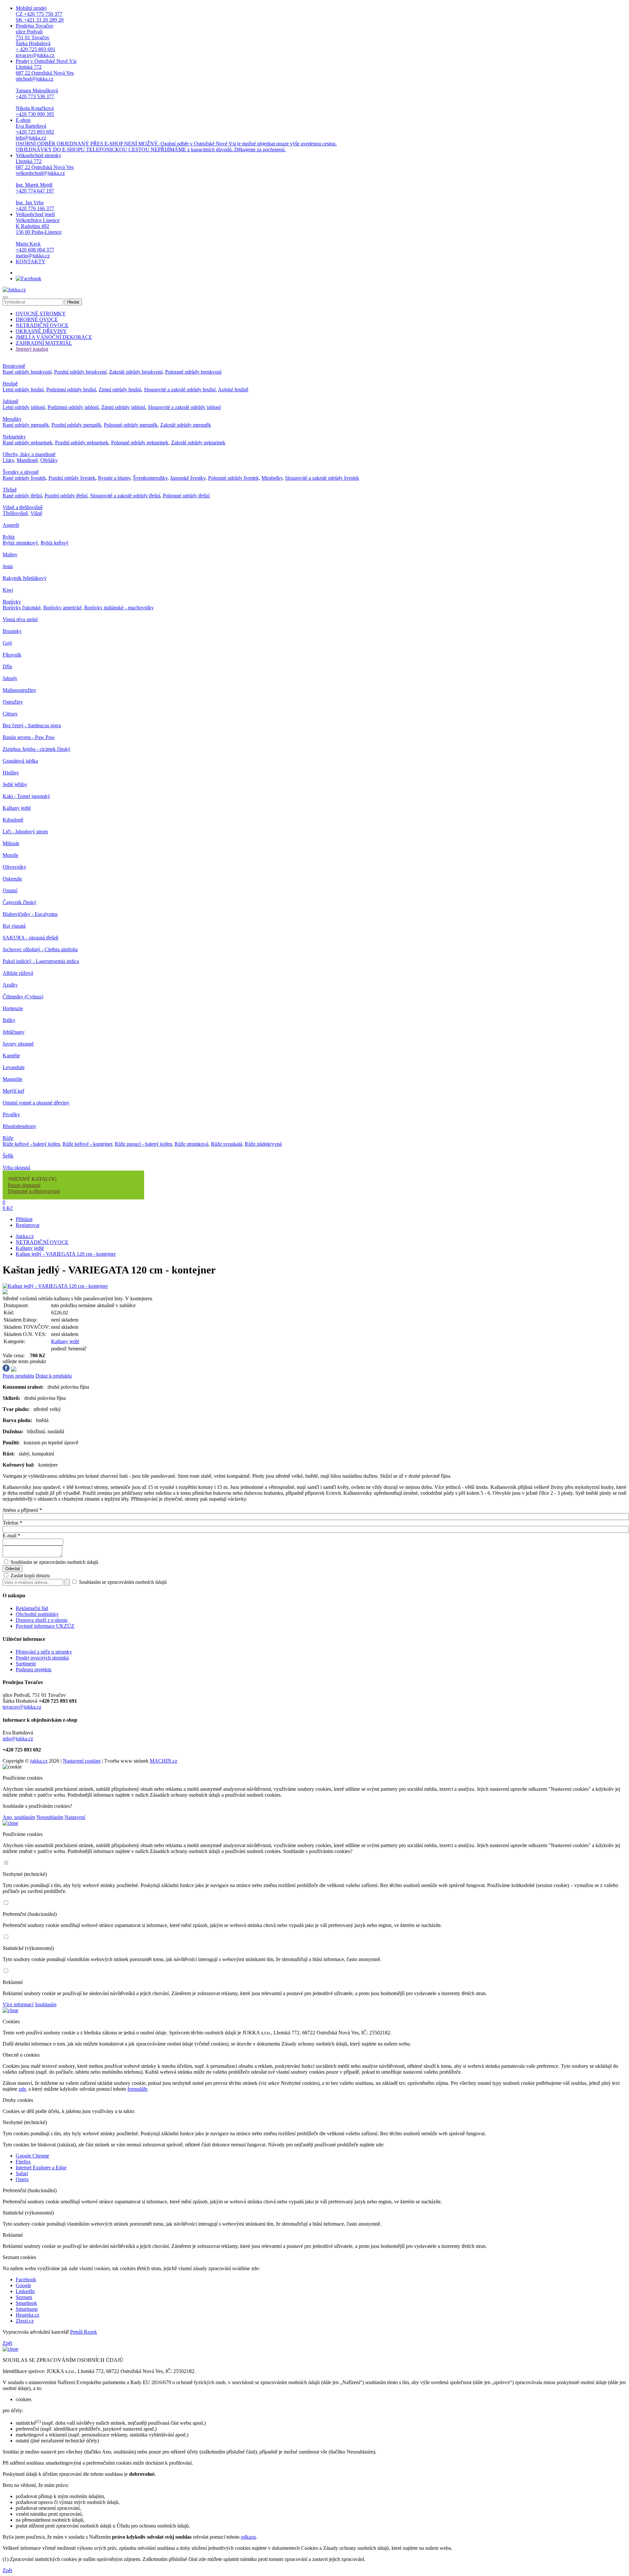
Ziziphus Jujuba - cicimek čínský (37, 749)
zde (22, 2089)
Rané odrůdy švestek (24, 478)
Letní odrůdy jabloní (24, 407)
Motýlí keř (13, 1091)
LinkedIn (25, 2291)
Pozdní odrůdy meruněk (76, 425)
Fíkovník (12, 655)
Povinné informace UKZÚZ (45, 1626)
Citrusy (10, 714)
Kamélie (11, 1056)
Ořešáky (49, 460)
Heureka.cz (28, 2315)
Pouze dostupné (24, 1185)
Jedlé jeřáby (15, 784)
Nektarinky (14, 437)
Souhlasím (46, 2004)
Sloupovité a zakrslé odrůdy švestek (322, 478)
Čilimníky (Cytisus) (23, 997)
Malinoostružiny (19, 690)
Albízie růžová (18, 973)
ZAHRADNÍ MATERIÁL (44, 343)
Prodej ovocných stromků (42, 1658)
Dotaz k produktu (54, 1376)
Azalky (10, 985)
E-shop (176, 135)
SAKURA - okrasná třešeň (30, 938)
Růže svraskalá (227, 1144)
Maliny (10, 555)
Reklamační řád (32, 1608)
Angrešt (11, 525)
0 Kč (8, 1208)
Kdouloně (13, 820)
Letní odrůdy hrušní (23, 389)
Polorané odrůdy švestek (233, 478)
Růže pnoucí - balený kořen (143, 1144)
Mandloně (27, 460)
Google (23, 2285)
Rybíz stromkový (20, 543)
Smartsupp (27, 2309)
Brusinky (12, 631)
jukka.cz (39, 1761)
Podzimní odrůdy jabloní (73, 407)
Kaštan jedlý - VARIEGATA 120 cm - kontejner (66, 1254)
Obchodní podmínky (37, 1614)
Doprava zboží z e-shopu (42, 1620)
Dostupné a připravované (34, 1191)
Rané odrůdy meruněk (26, 425)
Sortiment (26, 1664)
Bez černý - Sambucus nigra (32, 725)
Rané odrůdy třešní (22, 496)
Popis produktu (18, 1376)
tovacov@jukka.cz (22, 1707)
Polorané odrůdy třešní (186, 496)
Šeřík (8, 1156)
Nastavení (75, 1817)
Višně (36, 513)
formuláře (137, 2089)
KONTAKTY (31, 261)
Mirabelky (272, 478)
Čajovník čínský (19, 902)
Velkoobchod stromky (45, 182)
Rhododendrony (19, 1126)
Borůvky (12, 602)
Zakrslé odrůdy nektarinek (198, 443)
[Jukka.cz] (14, 290)
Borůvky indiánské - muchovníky (119, 608)
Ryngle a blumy (114, 478)
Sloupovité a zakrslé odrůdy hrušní (180, 389)
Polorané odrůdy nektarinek (140, 443)
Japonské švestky (188, 478)
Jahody (10, 678)
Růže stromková (191, 1144)
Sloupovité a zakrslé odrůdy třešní (125, 496)
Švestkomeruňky (150, 478)
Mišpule (11, 843)
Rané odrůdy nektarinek (28, 443)
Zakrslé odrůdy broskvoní (136, 372)
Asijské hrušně (233, 389)
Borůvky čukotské (22, 608)
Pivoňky (11, 1114)
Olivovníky (14, 867)
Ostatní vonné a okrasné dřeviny (36, 1103)
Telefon (12, 1523)
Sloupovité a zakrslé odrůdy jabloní (184, 407)
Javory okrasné (18, 1044)
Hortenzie (13, 1008)
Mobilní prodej (40, 14)
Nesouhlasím (50, 1817)
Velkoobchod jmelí (39, 235)
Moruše (10, 855)
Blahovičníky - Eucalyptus (30, 914)
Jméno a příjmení (22, 1510)
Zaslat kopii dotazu (29, 1575)
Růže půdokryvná (263, 1144)
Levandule (14, 1067)
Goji (7, 643)
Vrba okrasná (16, 1168)
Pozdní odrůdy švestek (72, 478)
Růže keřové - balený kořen (31, 1144)
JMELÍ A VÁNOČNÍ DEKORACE (54, 337)
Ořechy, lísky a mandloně (29, 454)
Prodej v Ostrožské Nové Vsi (46, 88)
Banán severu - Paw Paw (29, 737)
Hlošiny (11, 773)
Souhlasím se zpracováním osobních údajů (54, 1562)
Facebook (26, 2279)
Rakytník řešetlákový (25, 578)
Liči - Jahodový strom (25, 832)
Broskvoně (14, 366)
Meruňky (12, 419)
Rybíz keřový (55, 543)
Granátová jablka (20, 761)
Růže (8, 1138)
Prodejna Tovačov (36, 40)
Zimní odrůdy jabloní (123, 407)
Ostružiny (13, 702)
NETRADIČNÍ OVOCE (42, 325)
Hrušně (10, 384)
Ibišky (9, 1020)
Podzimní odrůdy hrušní (71, 389)
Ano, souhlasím (19, 1817)
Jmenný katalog (32, 349)
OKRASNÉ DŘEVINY (41, 331)
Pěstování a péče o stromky (44, 1652)
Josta (8, 566)
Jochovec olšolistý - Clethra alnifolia (40, 949)
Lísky (8, 460)
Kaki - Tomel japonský (26, 796)
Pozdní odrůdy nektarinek (82, 443)
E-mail (11, 1536)
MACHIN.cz (163, 1761)
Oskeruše (12, 879)
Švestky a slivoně (21, 472)
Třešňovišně (15, 513)
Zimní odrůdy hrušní (120, 389)
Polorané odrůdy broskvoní (193, 372)
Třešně (10, 490)
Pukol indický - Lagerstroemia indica (41, 961)
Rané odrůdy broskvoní (27, 372)
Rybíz (9, 537)
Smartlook (26, 2303)
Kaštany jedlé (17, 808)
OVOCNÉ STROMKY (41, 314)
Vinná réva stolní (20, 619)
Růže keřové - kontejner (87, 1144)
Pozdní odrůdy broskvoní (80, 372)
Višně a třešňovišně (23, 507)
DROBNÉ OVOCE (37, 319)
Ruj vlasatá (14, 926)
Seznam (24, 2297)
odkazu (248, 2537)
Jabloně (10, 401)
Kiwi (8, 590)
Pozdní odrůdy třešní (66, 496)
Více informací (18, 2004)
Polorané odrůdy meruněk (131, 425)
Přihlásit (24, 1219)
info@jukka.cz (18, 1739)
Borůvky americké (62, 608)
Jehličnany (14, 1032)
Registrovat (28, 1225)
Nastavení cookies (82, 1761)
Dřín (7, 667)
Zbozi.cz (25, 2321)
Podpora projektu (34, 1669)
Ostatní (10, 890)
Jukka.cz (25, 1236)
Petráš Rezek (84, 2332)
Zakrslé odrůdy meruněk (186, 425)
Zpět (7, 2343)
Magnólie (12, 1079)
